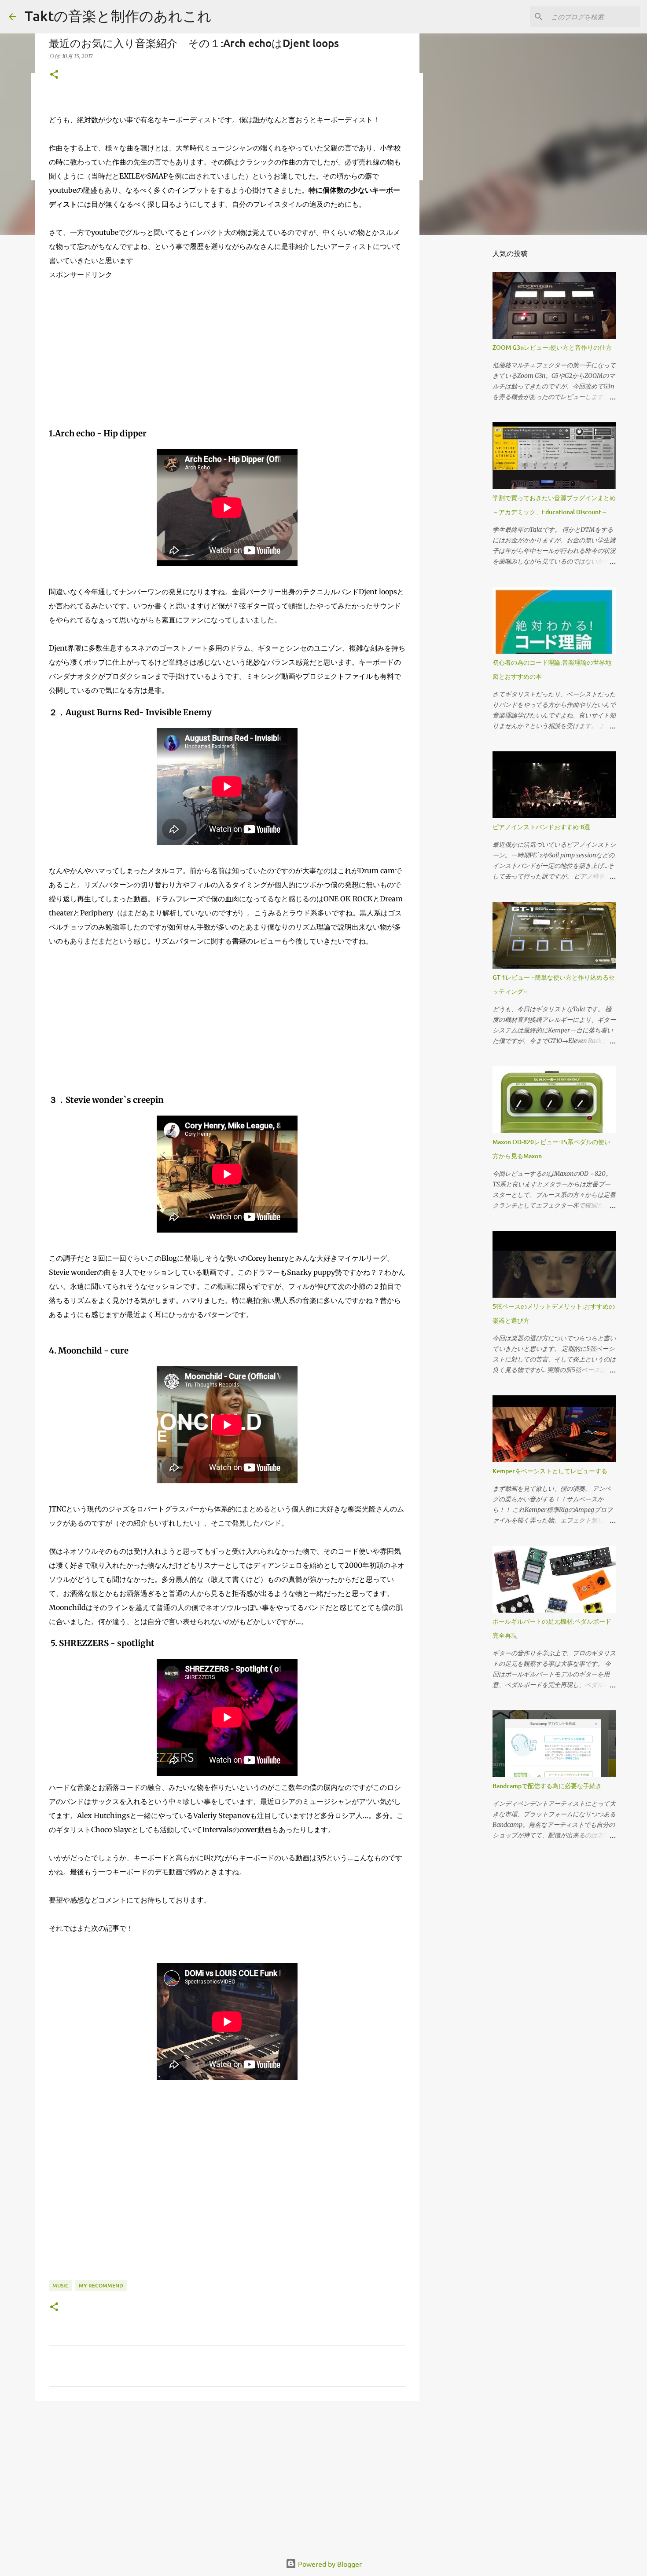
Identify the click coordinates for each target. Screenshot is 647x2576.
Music (61, 2285)
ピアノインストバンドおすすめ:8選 (541, 827)
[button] (54, 75)
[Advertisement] (227, 357)
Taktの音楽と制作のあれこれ (118, 16)
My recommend (101, 2285)
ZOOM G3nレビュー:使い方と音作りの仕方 (552, 347)
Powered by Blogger (329, 2564)
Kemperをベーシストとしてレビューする (550, 1471)
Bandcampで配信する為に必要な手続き (547, 1786)
